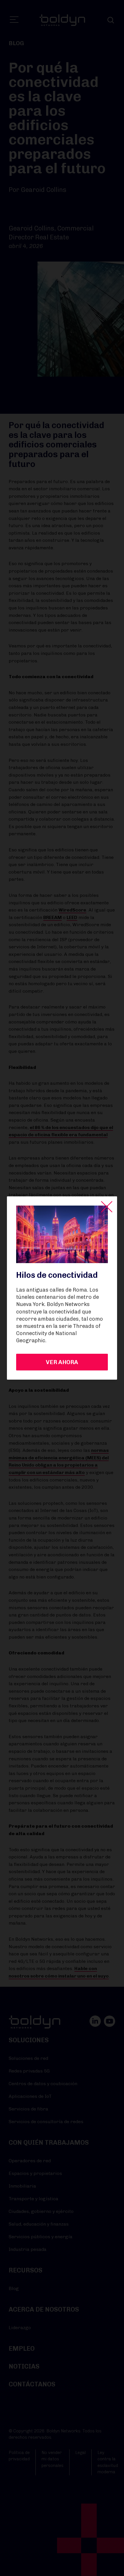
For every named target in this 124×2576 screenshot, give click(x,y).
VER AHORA (62, 1362)
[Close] (107, 1207)
